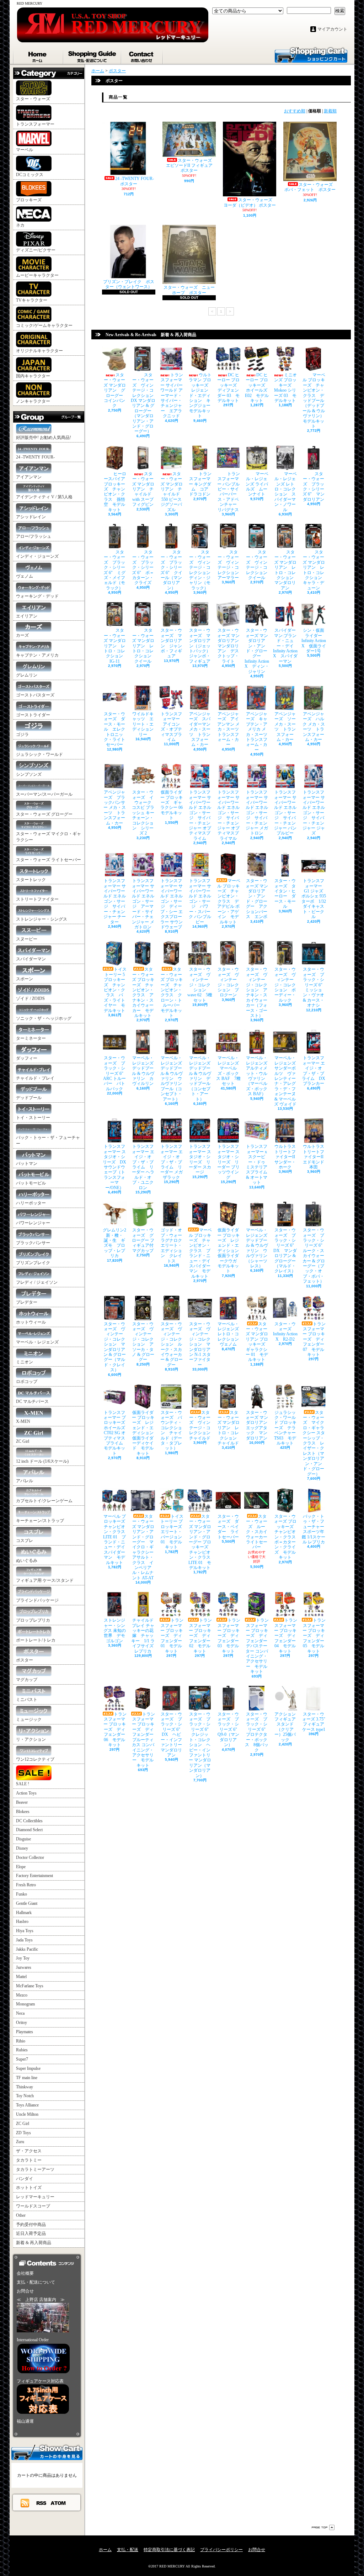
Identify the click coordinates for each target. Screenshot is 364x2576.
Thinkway (25, 2087)
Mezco (22, 1995)
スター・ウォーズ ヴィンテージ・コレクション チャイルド (202, 1425)
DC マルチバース (32, 1401)
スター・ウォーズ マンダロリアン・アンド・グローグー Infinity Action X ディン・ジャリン (257, 651)
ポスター (25, 1660)
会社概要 (25, 2273)
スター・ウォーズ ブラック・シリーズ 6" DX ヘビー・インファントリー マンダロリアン (171, 1735)
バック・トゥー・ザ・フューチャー (48, 1141)
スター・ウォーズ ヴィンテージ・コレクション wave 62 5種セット (200, 985)
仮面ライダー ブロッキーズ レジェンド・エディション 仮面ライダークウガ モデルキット (230, 1250)
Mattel (21, 1977)
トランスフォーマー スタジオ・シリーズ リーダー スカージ (200, 1159)
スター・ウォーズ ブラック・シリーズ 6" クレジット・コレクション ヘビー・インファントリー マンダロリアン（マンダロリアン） (201, 1745)
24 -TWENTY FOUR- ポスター (137, 181)
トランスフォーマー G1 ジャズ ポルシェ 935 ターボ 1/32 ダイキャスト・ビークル (314, 899)
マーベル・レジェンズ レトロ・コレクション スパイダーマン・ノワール (286, 492)
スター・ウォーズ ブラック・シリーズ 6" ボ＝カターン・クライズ (143, 567)
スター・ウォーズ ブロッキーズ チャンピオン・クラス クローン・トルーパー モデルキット (172, 992)
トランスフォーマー (35, 124)
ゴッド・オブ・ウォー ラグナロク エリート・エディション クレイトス (173, 1245)
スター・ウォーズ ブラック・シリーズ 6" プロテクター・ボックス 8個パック (257, 1732)
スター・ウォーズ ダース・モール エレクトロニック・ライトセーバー (114, 729)
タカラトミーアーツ (35, 2169)
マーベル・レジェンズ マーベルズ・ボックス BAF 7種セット (230, 1071)
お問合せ (142, 55)
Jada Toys (24, 1940)
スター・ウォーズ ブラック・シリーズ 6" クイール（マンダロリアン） (171, 570)
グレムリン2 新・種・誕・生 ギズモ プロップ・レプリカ (114, 1243)
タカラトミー (29, 2160)
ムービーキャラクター (37, 275)
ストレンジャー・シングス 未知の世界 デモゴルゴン (115, 1631)
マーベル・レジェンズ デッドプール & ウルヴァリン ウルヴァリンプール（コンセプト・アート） (173, 1078)
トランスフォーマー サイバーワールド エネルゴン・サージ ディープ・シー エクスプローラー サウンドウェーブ (172, 904)
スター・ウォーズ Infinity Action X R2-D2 (285, 1332)
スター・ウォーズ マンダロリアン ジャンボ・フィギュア (171, 643)
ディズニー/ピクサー (36, 250)
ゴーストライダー (33, 715)
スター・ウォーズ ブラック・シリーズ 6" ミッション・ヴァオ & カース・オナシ (315, 987)
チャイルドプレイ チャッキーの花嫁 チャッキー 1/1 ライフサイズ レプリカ (143, 1636)
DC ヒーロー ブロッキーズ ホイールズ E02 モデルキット (257, 388)
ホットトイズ (29, 2188)
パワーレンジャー (33, 1223)
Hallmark (24, 1913)
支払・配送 (128, 2550)
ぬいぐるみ (27, 1560)
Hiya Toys (25, 1931)
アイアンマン (29, 477)
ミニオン (25, 1362)
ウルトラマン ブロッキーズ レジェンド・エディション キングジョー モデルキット (202, 395)
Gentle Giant (27, 1903)
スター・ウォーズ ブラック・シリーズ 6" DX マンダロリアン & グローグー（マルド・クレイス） (285, 1250)
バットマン (27, 1164)
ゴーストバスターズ (35, 695)
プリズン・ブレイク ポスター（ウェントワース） (129, 284)
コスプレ (25, 1541)
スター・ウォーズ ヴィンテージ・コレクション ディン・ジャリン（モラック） (202, 570)
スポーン (25, 979)
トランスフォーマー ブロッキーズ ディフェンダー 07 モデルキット (314, 1339)
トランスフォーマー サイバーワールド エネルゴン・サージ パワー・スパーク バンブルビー (200, 901)
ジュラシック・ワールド (39, 754)
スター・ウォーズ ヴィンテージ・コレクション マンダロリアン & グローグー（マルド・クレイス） (115, 1347)
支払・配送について (93, 55)
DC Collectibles (29, 1821)
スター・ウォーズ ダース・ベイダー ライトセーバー (228, 1527)
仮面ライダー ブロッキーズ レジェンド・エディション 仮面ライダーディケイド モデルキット (145, 1433)
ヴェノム (25, 576)
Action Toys (26, 1793)
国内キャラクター (33, 376)
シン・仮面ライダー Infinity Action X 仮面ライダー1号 (314, 641)
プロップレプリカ (33, 1620)
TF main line (27, 2078)
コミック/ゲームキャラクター (44, 325)
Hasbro (22, 1922)
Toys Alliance (27, 2105)
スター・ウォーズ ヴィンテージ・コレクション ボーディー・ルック (285, 985)
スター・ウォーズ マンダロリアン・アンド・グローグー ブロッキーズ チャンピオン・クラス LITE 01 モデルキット (200, 1542)
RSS (42, 2503)
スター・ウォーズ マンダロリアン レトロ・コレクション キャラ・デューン (314, 570)
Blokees (23, 1812)
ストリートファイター (37, 899)
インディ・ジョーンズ (37, 556)
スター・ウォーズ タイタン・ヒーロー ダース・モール (285, 894)
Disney (22, 1848)
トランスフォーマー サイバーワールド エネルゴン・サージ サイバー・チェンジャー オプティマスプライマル (228, 815)
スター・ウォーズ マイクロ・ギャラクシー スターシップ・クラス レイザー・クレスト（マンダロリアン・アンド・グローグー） (314, 1443)
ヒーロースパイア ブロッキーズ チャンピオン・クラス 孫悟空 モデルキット (115, 492)
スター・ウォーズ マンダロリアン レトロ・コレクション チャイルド (229, 1428)
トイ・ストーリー (33, 1118)
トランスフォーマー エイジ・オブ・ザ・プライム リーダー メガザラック (172, 1162)
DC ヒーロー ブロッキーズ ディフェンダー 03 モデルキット (229, 388)
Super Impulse (28, 2068)
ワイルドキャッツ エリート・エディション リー (145, 724)
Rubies (22, 2050)
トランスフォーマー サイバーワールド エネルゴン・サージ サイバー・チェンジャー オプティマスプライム (200, 815)
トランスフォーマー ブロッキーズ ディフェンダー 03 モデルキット (229, 1636)
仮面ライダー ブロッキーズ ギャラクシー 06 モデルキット (174, 805)
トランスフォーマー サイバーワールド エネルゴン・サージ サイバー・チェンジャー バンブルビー (285, 813)
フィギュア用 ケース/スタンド (45, 1580)
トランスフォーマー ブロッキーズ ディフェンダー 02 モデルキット (200, 1636)
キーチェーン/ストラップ (40, 1521)
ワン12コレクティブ (35, 1759)
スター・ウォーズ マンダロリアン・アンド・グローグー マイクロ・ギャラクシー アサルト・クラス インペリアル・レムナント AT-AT (143, 1547)
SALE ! (23, 1784)
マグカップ (27, 1680)
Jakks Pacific (27, 1949)
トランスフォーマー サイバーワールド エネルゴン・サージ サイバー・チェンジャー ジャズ (314, 813)
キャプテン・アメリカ (37, 655)
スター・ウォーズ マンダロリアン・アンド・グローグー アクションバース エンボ (257, 899)
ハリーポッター (31, 1203)
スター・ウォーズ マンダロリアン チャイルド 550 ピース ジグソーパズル (172, 492)
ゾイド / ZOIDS (30, 998)
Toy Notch (25, 2096)
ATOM (58, 2503)
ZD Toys (23, 2133)
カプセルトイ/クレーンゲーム (44, 1501)
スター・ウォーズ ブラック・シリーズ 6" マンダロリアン (314, 487)
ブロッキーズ (29, 200)
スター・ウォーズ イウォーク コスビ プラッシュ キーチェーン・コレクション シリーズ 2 (144, 813)
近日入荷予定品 (31, 2233)
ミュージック (29, 1719)
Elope (21, 1867)
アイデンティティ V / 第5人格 (44, 497)
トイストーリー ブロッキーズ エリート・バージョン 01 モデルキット (173, 1532)
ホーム (38, 55)
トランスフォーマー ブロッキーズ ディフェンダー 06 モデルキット (115, 1729)
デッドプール (29, 1098)
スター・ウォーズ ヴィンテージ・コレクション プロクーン (228, 982)
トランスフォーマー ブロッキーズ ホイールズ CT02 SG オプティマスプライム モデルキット (116, 1433)
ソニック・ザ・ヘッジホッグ (44, 1018)
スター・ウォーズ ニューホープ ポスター (189, 290)
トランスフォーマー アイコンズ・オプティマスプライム (172, 727)
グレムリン (27, 675)
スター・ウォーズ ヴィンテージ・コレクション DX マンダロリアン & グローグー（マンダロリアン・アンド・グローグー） (144, 403)
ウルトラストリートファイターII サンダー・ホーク (287, 1157)
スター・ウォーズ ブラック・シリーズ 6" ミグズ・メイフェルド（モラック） (114, 570)
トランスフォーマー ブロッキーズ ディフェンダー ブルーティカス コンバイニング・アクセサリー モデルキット (145, 1740)
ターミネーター (31, 1038)
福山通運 (25, 2421)
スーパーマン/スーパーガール (44, 794)
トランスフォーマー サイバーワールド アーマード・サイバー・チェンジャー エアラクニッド (172, 395)
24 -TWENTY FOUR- (35, 457)
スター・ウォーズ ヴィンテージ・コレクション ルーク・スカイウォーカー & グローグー (172, 1344)
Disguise (23, 1839)
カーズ (22, 635)
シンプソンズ (29, 774)
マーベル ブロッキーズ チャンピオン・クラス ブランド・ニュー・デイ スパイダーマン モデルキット (200, 1253)
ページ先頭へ (323, 2527)
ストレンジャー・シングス (42, 919)
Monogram (25, 2004)
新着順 (330, 111)
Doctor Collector (30, 1857)
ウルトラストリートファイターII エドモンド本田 (315, 1157)
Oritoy (22, 2023)
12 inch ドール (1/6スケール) (42, 1461)
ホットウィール (31, 1322)
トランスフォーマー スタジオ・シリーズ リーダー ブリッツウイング (228, 1162)
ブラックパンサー (33, 1243)
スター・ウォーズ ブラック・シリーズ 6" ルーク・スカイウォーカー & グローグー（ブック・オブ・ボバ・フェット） (315, 1256)
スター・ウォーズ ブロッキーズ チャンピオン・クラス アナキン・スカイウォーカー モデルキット (143, 992)
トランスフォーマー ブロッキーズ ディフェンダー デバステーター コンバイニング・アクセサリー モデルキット (259, 1646)
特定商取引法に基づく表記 (169, 2550)
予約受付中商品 (31, 2225)
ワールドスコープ (33, 2206)
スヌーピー (27, 939)
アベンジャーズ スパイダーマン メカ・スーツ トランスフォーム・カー (200, 729)
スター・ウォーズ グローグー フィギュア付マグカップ (143, 1240)
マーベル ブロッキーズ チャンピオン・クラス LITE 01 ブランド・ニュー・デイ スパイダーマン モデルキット (116, 1539)
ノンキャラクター (33, 401)
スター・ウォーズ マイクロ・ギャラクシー (49, 837)
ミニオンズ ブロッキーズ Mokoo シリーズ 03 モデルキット (286, 388)
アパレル (25, 1481)
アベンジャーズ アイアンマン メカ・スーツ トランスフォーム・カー (230, 729)
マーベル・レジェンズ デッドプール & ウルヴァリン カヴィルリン (145, 1071)
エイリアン (27, 616)
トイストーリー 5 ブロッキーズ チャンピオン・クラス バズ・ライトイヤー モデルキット (115, 990)
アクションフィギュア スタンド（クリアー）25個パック (287, 1727)
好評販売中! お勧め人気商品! (44, 438)
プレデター (27, 1302)
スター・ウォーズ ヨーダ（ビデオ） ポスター (250, 202)
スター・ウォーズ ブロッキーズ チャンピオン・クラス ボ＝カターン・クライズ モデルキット (287, 1537)
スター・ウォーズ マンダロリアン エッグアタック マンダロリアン (259, 1425)
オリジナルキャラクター (39, 351)
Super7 (22, 2059)
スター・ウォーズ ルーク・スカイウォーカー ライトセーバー (259, 1532)
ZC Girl (23, 1441)
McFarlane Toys (30, 1986)
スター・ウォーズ (33, 99)
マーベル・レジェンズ (37, 1342)
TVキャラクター (32, 300)
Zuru (20, 2142)
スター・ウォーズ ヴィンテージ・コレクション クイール (259, 565)
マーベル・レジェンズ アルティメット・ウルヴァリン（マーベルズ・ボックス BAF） (259, 1076)
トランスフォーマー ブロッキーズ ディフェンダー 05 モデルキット (314, 1636)
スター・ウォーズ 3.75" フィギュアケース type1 (316, 1722)
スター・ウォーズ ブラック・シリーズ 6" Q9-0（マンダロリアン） (229, 1729)
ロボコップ (27, 1382)
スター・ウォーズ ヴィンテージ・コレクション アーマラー (230, 565)
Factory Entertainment (34, 1876)
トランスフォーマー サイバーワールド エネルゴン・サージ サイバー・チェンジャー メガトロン (257, 813)
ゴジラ (22, 735)
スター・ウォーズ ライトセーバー (49, 860)
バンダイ (25, 2179)
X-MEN (23, 1421)
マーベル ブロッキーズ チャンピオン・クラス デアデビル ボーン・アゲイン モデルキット (229, 901)
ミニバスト (27, 1700)
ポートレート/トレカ (36, 1640)
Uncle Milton (27, 2114)
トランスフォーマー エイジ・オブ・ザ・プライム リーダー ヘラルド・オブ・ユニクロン (143, 1167)
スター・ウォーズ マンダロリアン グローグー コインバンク (115, 390)
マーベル (25, 150)
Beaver (22, 1802)
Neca (20, 2013)
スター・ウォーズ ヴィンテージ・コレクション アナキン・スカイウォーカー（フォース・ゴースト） (257, 992)
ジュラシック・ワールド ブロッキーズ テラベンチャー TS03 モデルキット (285, 1428)
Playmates (25, 2032)
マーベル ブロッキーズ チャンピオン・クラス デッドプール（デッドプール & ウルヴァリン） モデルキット (315, 401)
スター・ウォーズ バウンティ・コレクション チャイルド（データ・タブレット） (171, 1430)
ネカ (20, 225)
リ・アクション (31, 1739)
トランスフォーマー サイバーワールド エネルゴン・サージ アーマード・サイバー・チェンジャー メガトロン (143, 904)
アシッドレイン (31, 517)
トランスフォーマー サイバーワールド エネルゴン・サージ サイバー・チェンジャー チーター (115, 901)
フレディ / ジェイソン (37, 1282)
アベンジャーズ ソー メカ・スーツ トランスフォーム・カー (285, 727)
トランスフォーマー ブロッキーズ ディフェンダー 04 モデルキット (286, 1636)
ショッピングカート (311, 54)
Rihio (21, 2041)
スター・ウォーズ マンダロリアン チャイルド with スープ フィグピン (145, 489)
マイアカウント (332, 29)
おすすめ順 (295, 111)
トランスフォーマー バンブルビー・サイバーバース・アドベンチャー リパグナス (229, 492)
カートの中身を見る (47, 2452)
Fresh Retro (26, 1885)
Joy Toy (23, 1958)
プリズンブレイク (33, 1263)
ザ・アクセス (29, 2151)
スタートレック (31, 880)
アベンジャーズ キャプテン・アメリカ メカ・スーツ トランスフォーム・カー (259, 732)
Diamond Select (29, 1830)
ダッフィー (27, 1058)
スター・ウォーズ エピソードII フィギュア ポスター (191, 165)
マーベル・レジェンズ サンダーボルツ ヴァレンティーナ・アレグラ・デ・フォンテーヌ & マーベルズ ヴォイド (285, 1081)
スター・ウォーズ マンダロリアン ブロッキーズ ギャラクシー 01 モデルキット (258, 1342)
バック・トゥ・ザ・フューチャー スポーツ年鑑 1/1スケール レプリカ (315, 1529)
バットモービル (31, 1183)
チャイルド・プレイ (35, 1078)
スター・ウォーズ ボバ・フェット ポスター (311, 187)
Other (21, 2215)
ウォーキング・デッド (37, 596)
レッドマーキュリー (35, 2197)
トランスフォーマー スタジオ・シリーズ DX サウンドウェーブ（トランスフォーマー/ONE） (114, 1167)
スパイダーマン (31, 959)
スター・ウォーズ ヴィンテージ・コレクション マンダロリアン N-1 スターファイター (200, 1344)
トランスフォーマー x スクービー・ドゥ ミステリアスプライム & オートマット (258, 1164)
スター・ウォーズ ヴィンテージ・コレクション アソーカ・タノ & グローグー (143, 1342)
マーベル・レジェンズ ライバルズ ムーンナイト (257, 484)
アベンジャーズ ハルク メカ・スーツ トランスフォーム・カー (314, 727)
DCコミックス (30, 175)
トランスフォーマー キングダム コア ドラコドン (201, 484)
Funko (22, 1894)
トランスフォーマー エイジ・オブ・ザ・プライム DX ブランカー (314, 1071)
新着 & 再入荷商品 (34, 2243)
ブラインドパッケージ (37, 1600)
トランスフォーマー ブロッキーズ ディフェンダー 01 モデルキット (172, 1636)
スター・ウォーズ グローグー (44, 814)
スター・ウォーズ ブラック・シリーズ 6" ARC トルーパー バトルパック (115, 1073)
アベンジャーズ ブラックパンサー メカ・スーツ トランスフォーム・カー (115, 807)
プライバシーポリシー (221, 2550)
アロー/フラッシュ (34, 536)
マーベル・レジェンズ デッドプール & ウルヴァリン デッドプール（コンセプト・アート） (202, 1078)
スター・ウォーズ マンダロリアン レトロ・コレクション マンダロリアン (286, 570)
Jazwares (24, 1967)
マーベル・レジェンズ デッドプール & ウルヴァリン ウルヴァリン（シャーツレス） (259, 1248)
